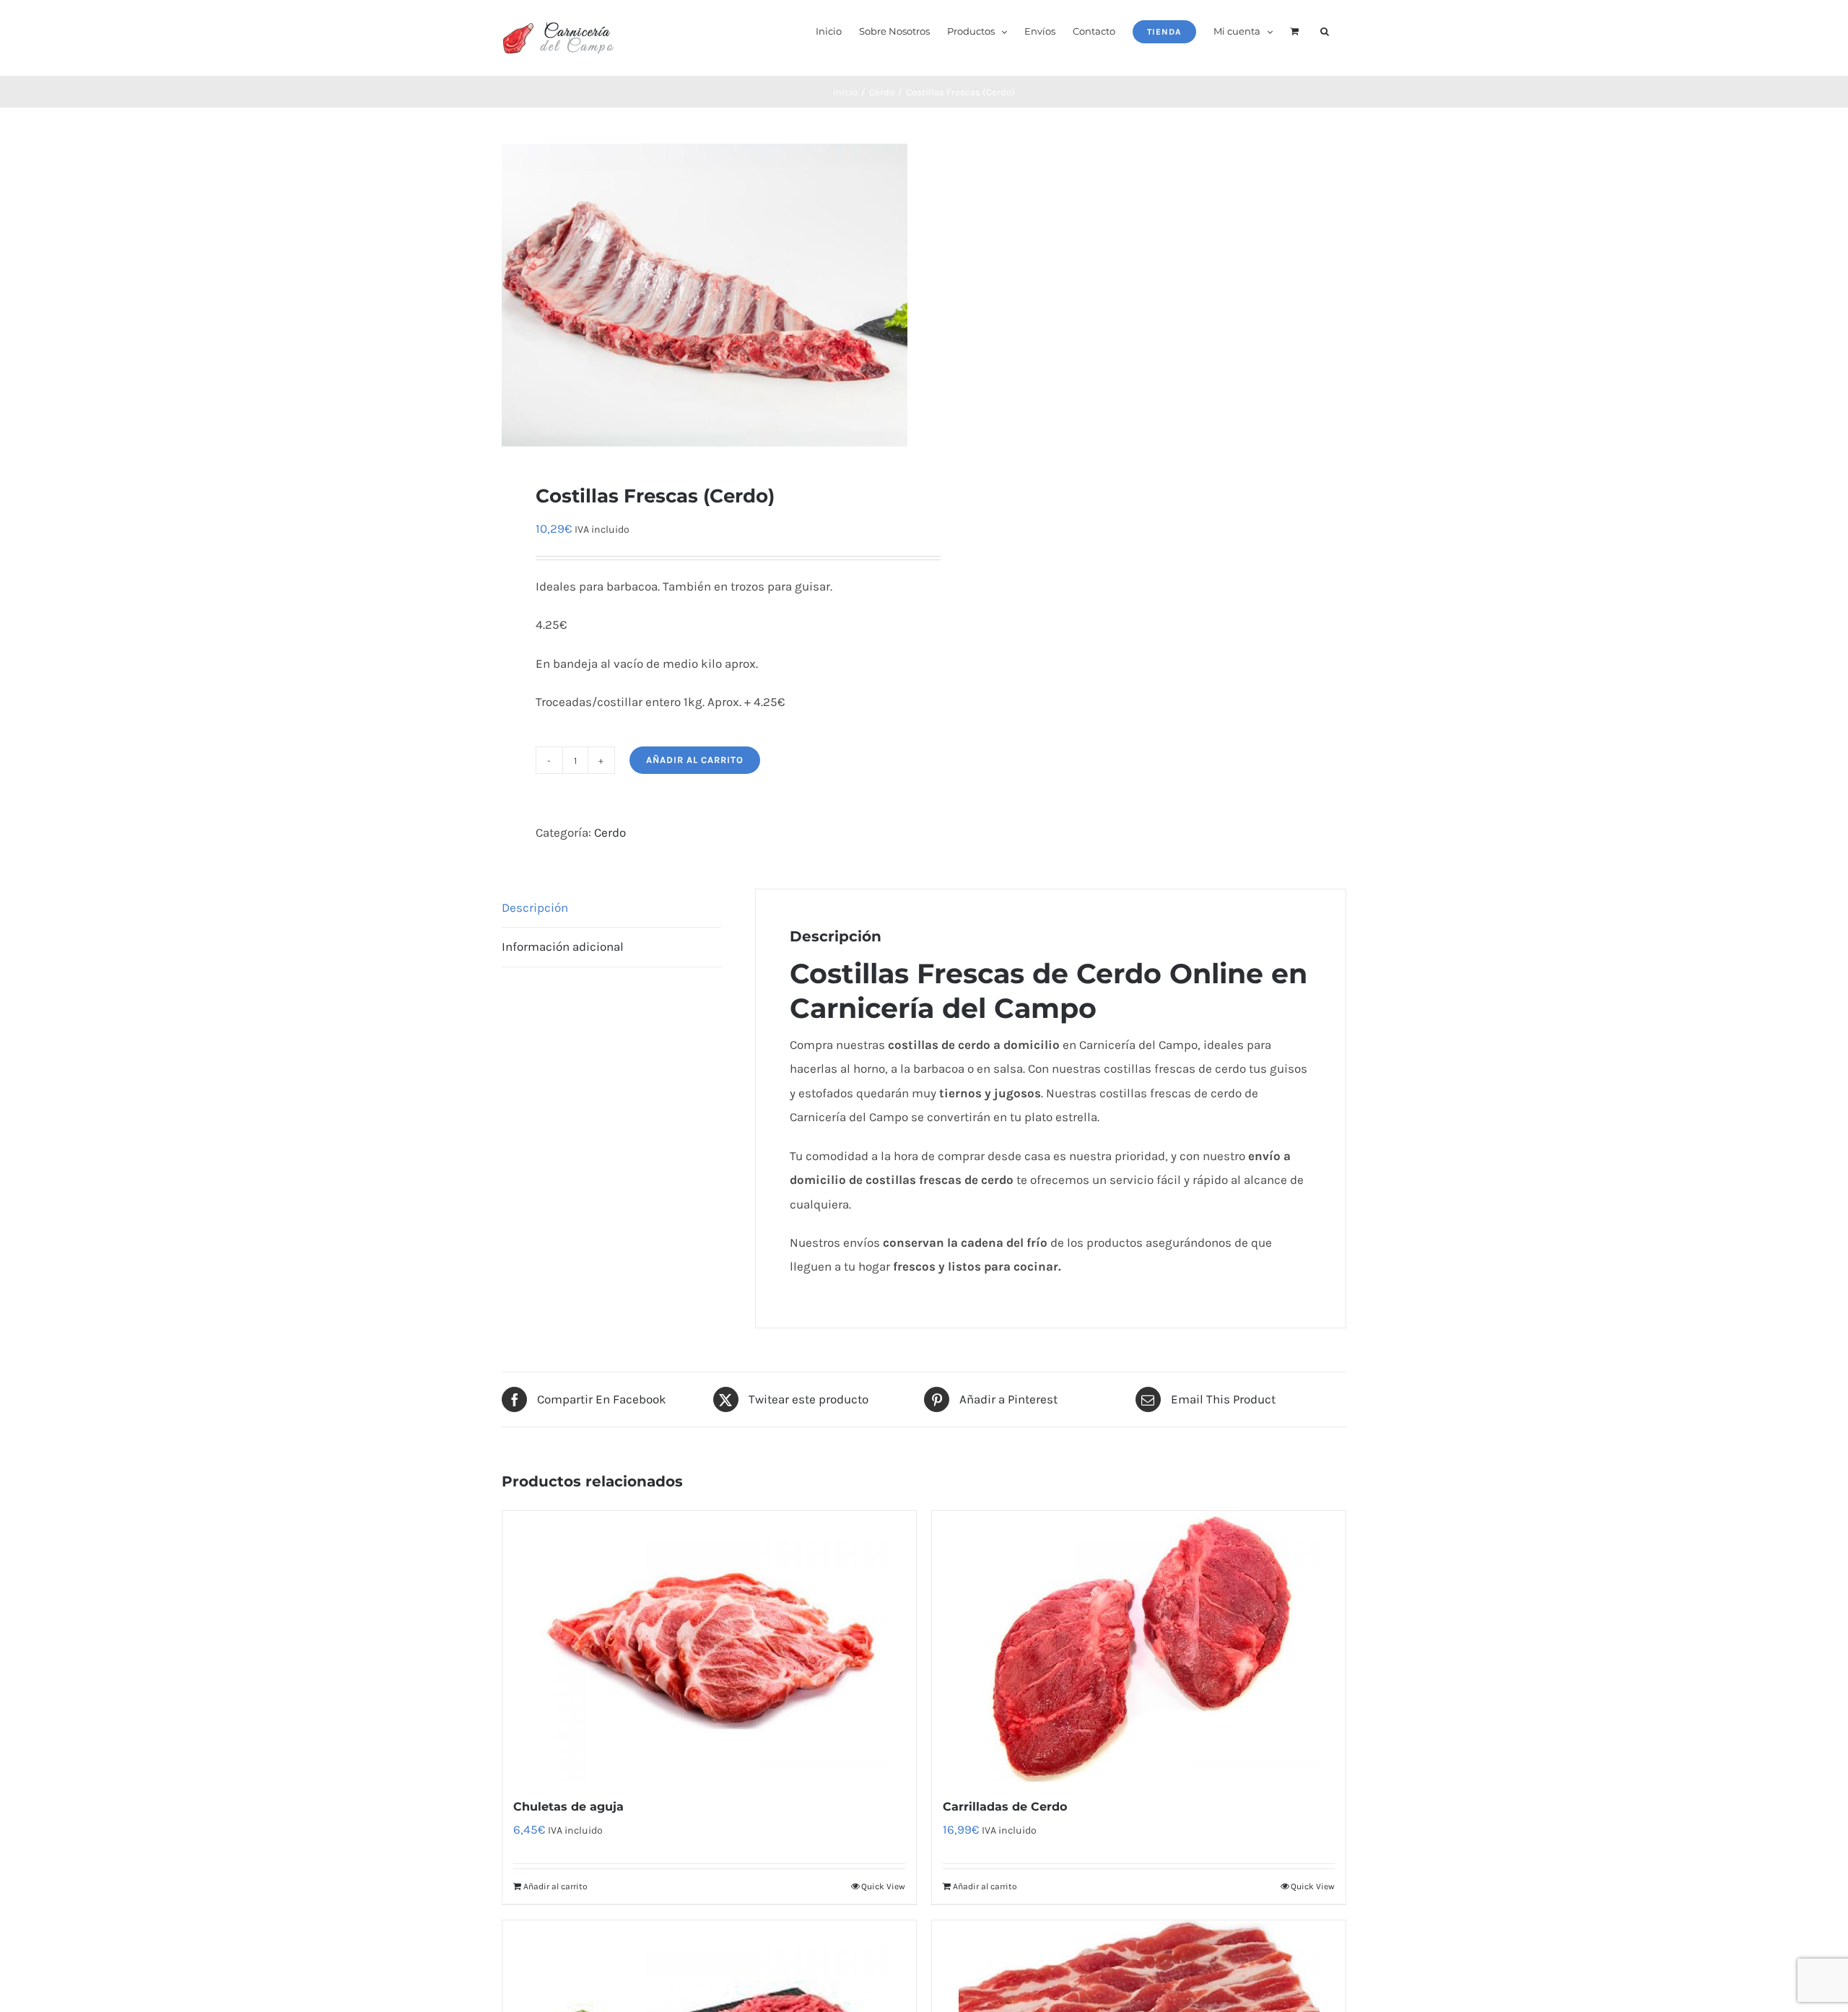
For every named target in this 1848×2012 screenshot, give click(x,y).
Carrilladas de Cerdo (1005, 1807)
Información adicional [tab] (563, 946)
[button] (1325, 30)
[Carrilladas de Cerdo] (1139, 1646)
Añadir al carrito (695, 760)
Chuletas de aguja (568, 1807)
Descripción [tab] (535, 907)
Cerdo (610, 832)
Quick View (883, 1886)
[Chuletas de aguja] (709, 1646)
